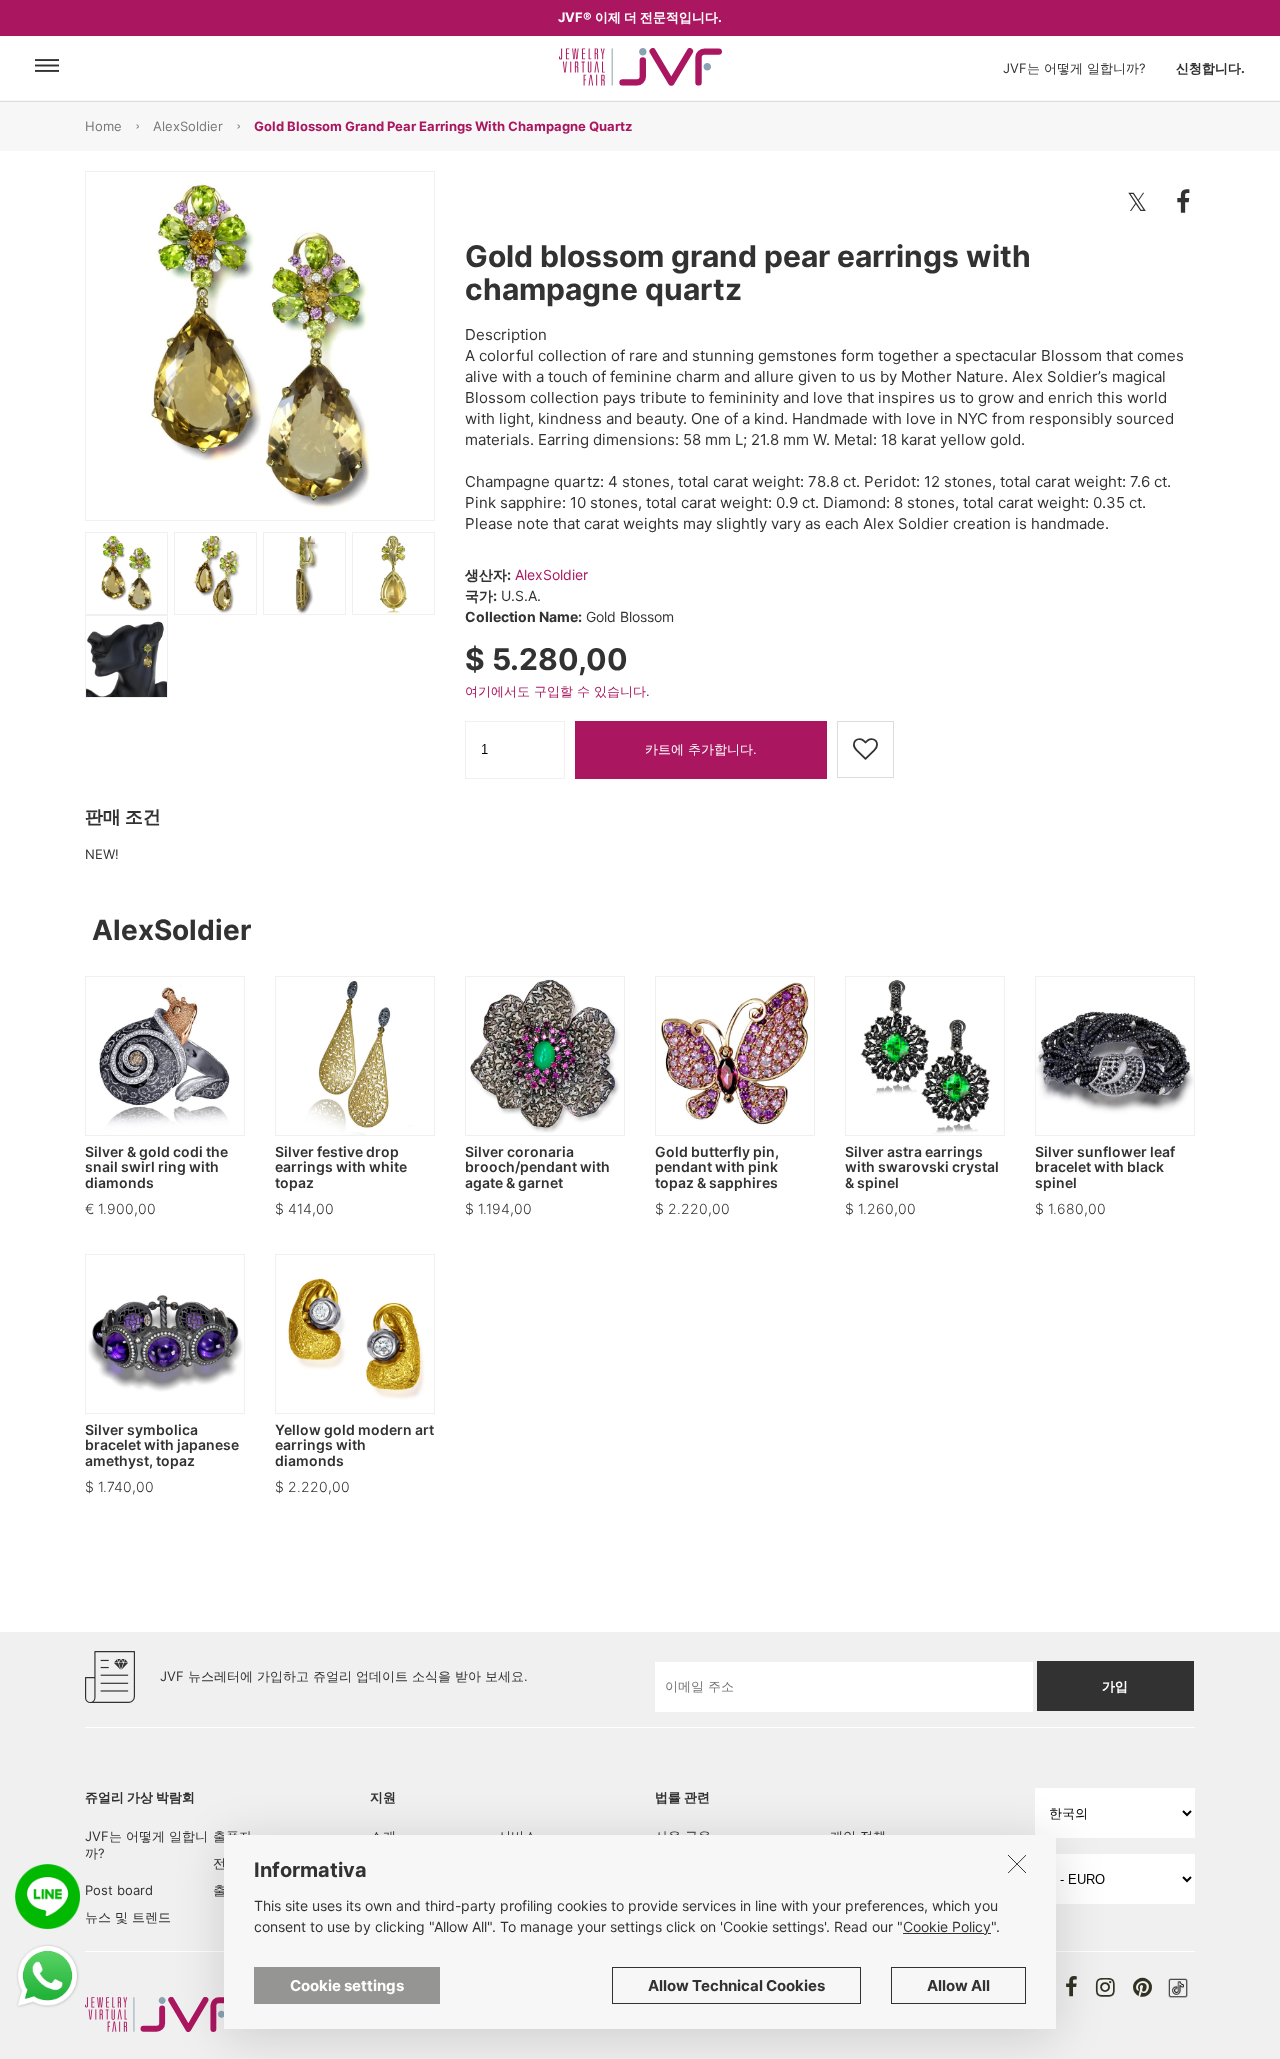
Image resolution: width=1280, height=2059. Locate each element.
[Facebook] (1071, 1987)
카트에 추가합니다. (701, 749)
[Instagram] (1105, 1987)
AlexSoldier (188, 126)
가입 (1115, 1686)
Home (103, 126)
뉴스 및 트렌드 (128, 1917)
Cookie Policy (947, 1926)
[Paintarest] (1142, 1987)
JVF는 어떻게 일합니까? (1074, 68)
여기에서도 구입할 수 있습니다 (555, 691)
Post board (119, 1890)
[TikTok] (1178, 1988)
